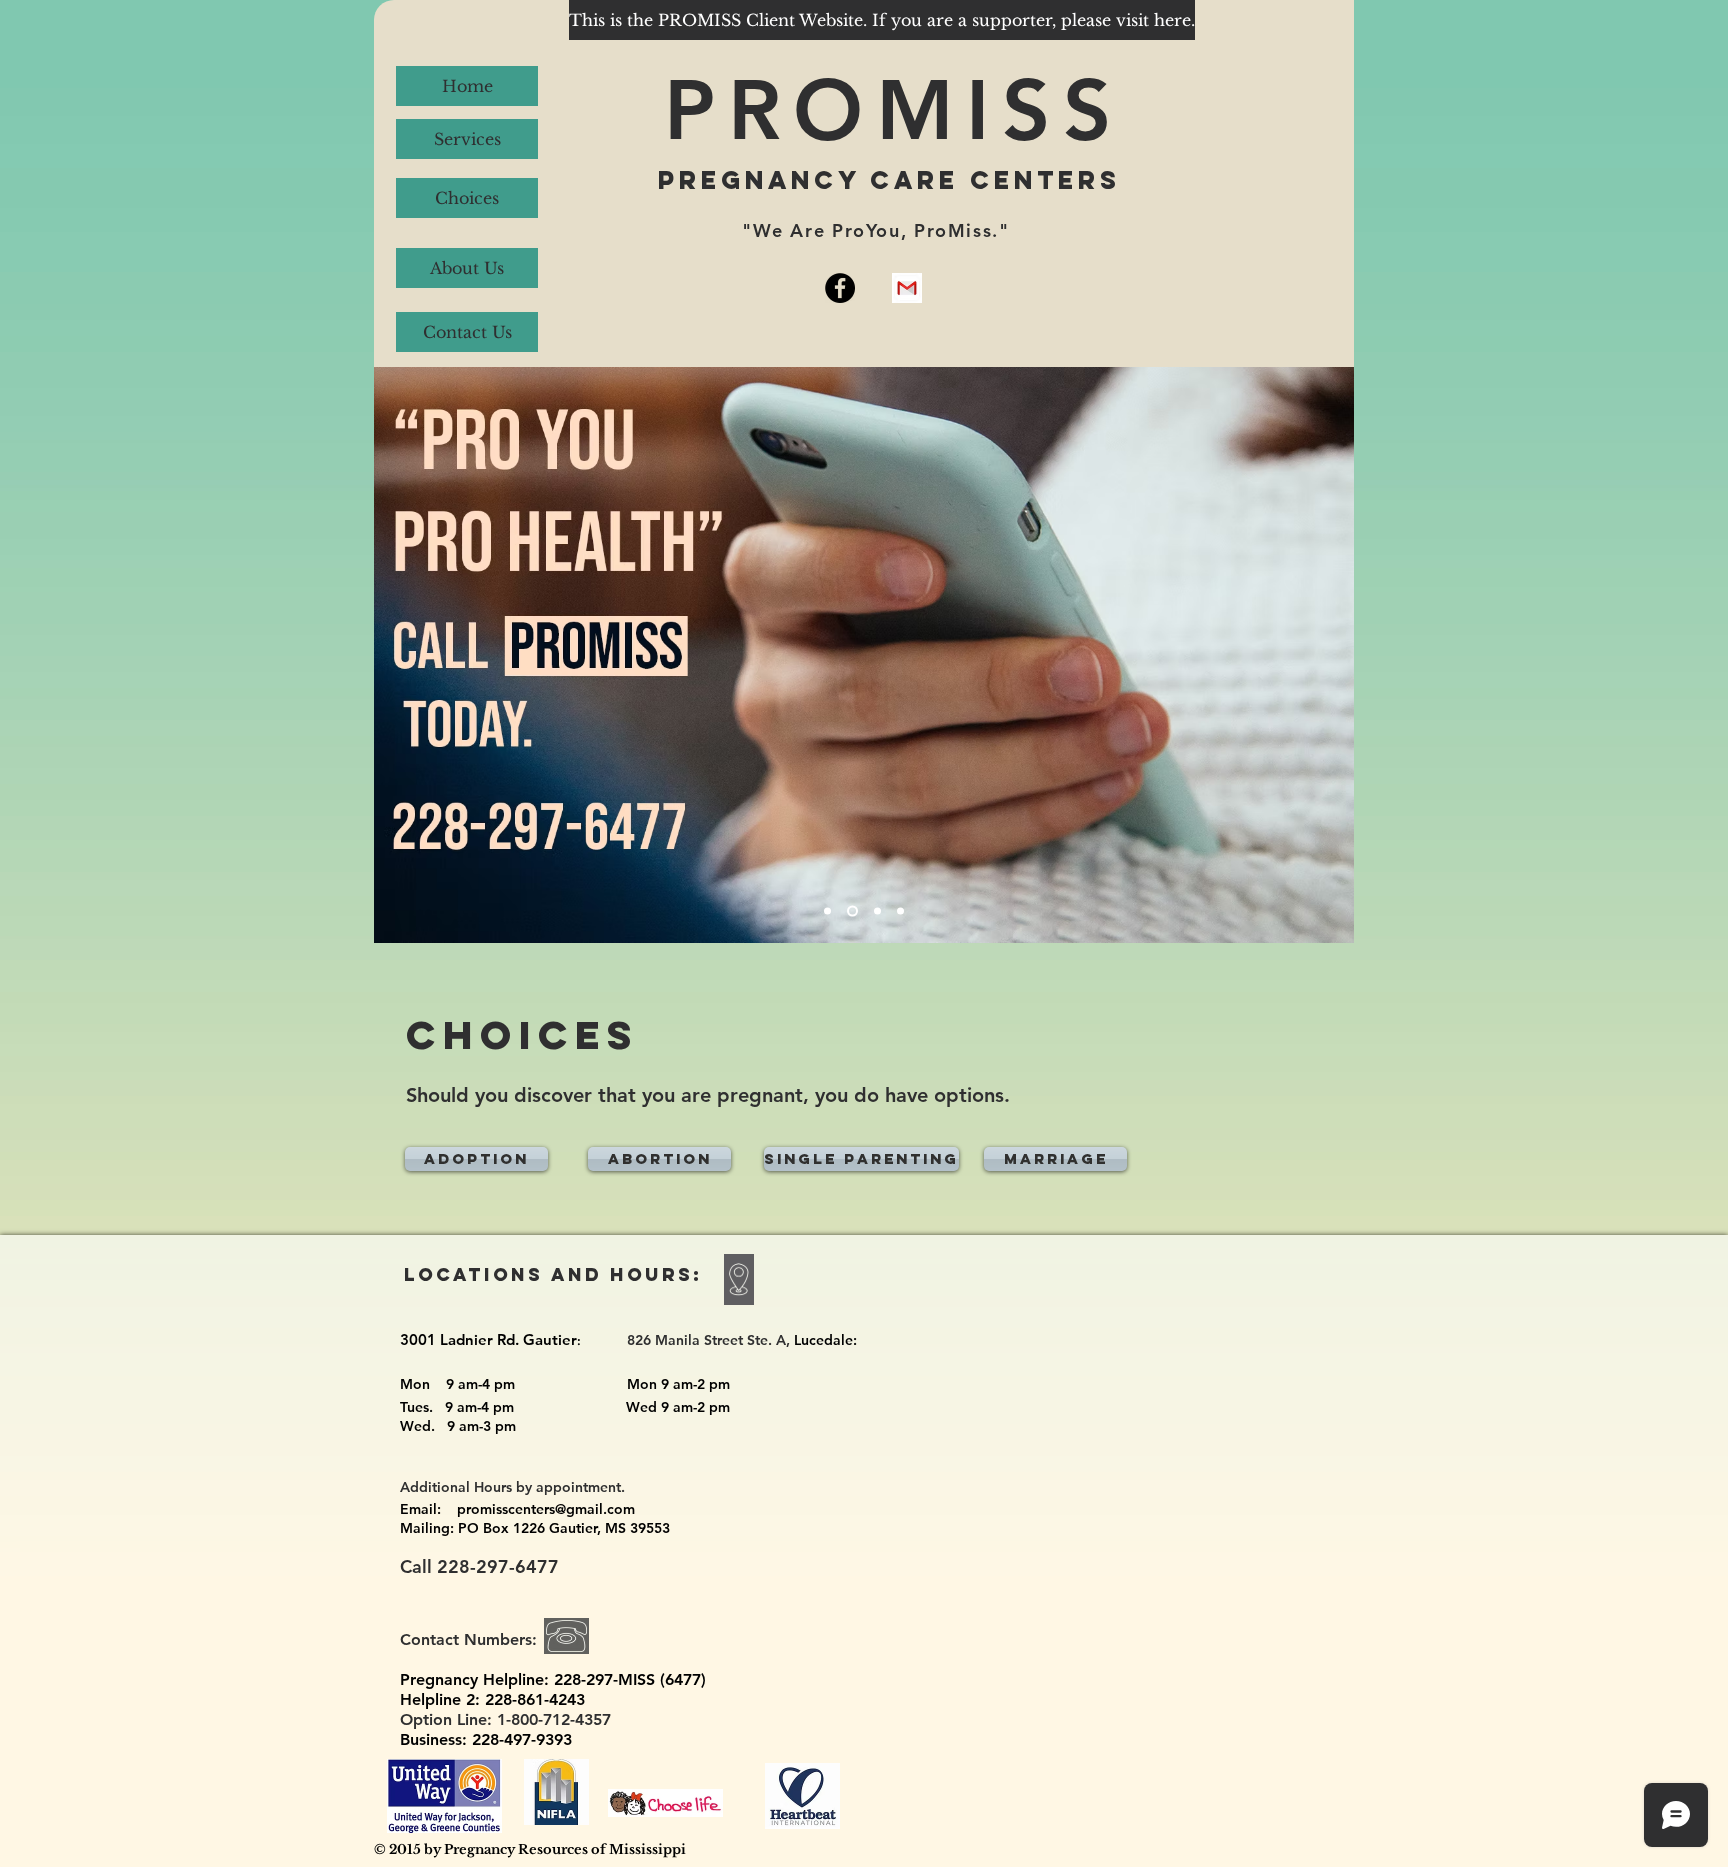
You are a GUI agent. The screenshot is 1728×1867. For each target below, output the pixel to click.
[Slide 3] (877, 911)
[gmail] (907, 288)
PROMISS (893, 109)
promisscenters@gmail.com (546, 1509)
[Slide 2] (852, 911)
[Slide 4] (900, 911)
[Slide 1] (827, 911)
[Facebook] (840, 288)
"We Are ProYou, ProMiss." (876, 230)
